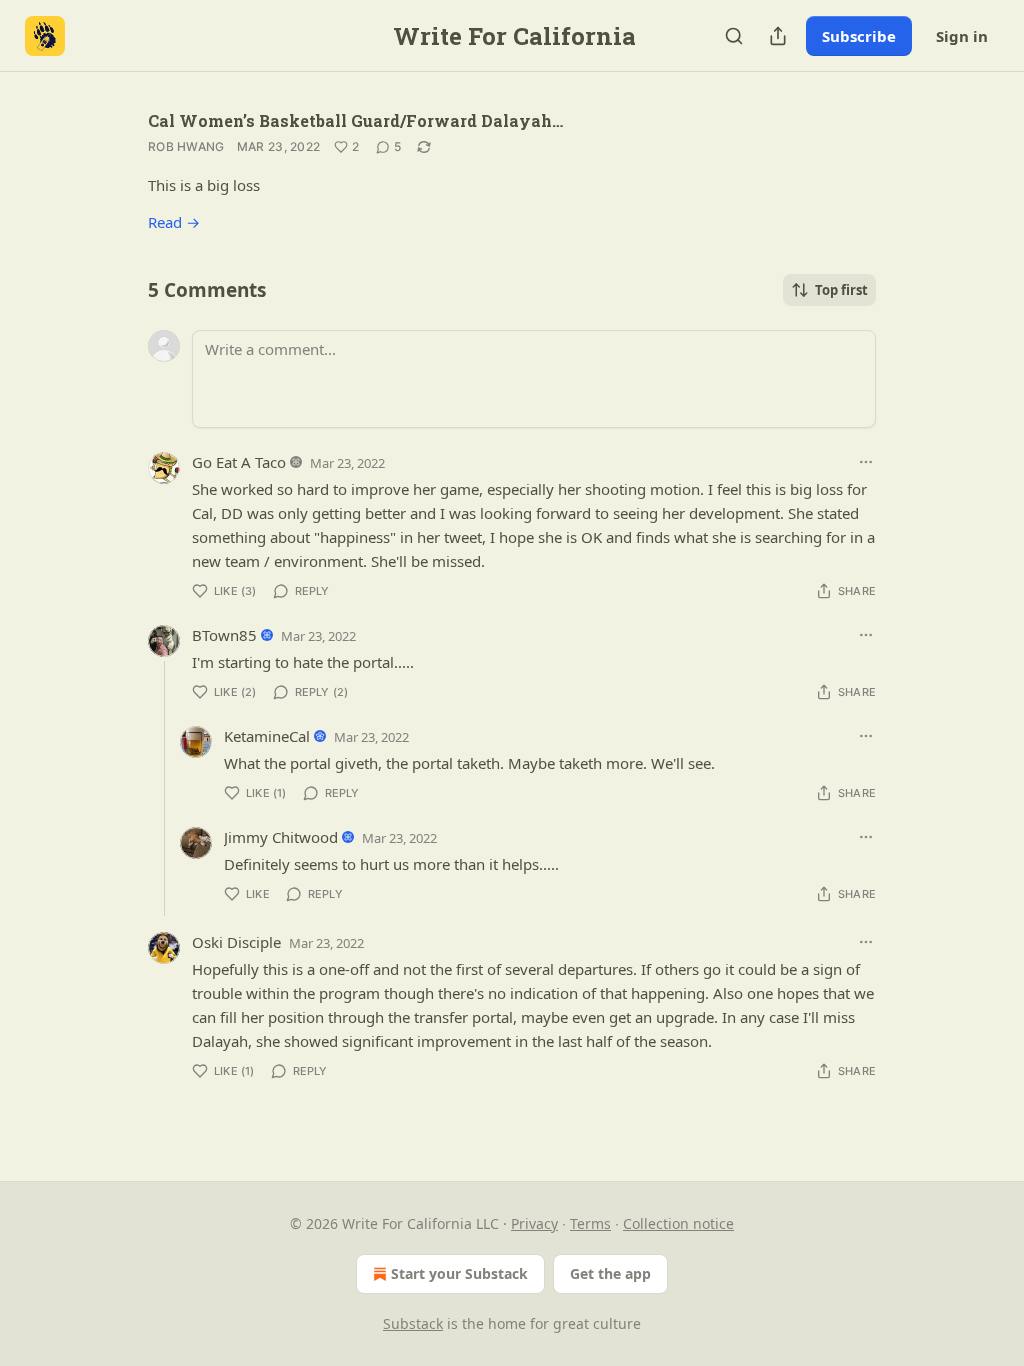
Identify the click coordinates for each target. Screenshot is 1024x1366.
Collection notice (678, 1223)
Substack (413, 1323)
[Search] (734, 36)
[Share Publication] (778, 36)
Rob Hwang (186, 146)
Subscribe (859, 36)
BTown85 (224, 635)
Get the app (610, 1273)
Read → (174, 222)
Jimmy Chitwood (281, 837)
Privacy (534, 1223)
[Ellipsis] (866, 462)
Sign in (962, 36)
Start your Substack (459, 1273)
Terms (590, 1223)
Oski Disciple (236, 942)
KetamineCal (267, 736)
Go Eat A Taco (239, 462)
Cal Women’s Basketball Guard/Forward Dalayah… (355, 120)
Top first (841, 290)
